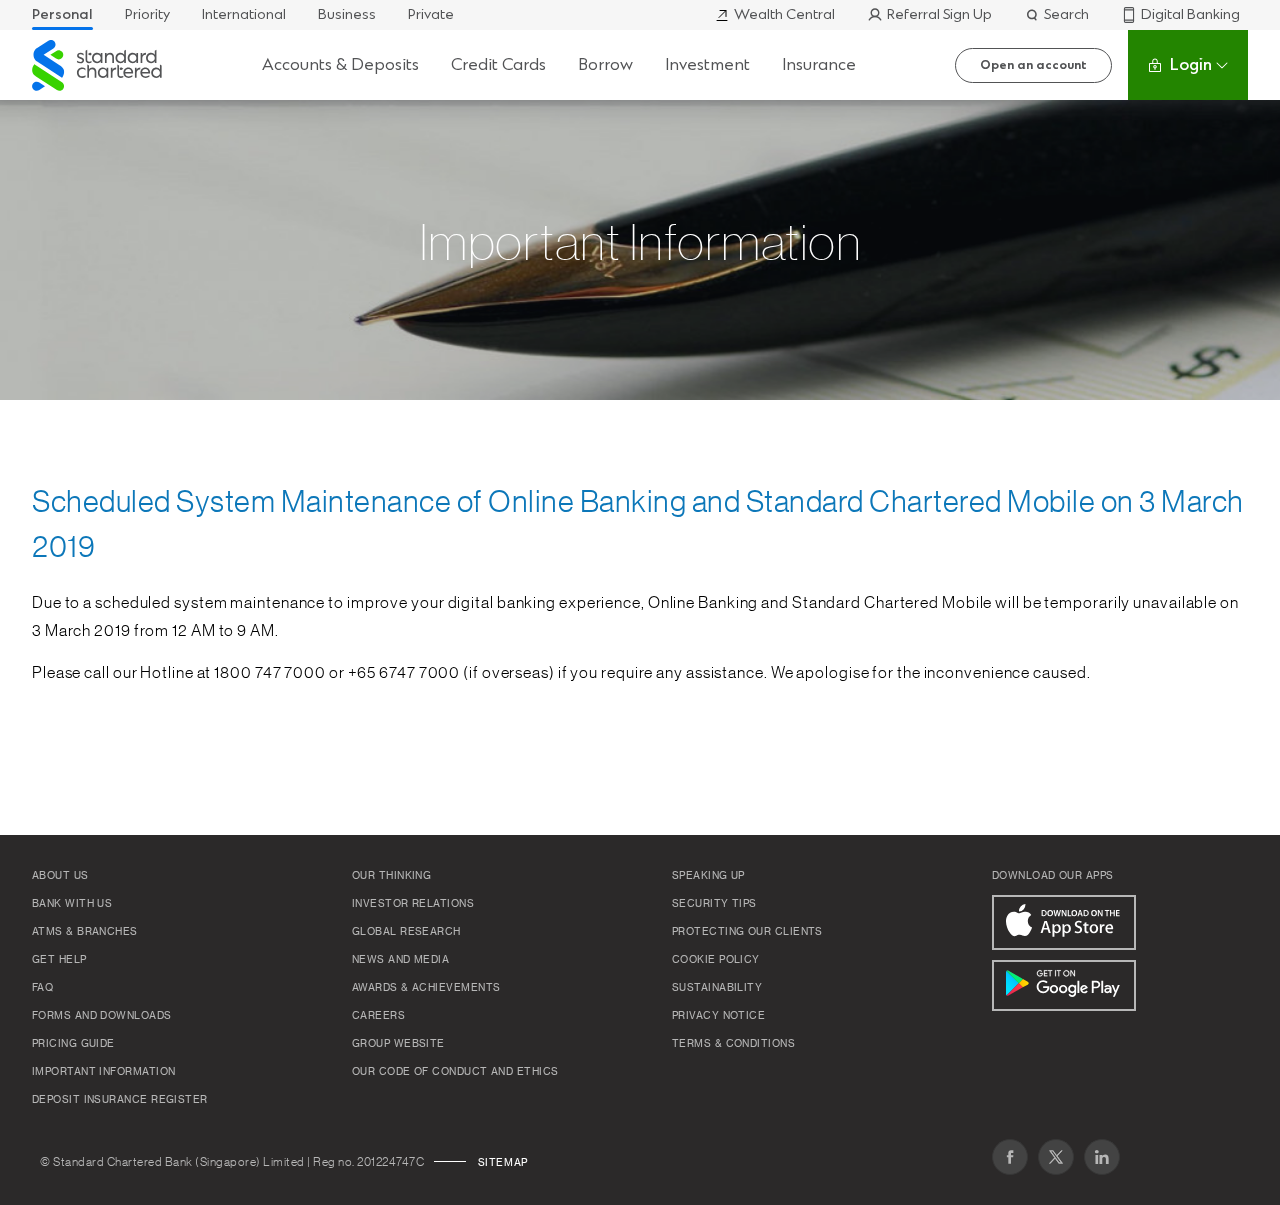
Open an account (1033, 65)
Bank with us (72, 904)
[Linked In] (1102, 1157)
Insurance (819, 64)
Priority (147, 14)
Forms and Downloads (102, 1016)
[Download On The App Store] (1064, 922)
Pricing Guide (73, 1044)
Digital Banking (1190, 14)
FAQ (42, 988)
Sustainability (717, 988)
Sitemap (503, 1163)
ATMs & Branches (85, 932)
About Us (60, 876)
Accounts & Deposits (340, 64)
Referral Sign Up (939, 14)
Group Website (398, 1044)
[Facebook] (1010, 1157)
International (244, 14)
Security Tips (714, 904)
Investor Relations (413, 904)
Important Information (103, 1072)
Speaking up (708, 876)
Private (431, 14)
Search (1066, 14)
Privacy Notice (718, 1016)
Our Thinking (391, 876)
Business (347, 14)
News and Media (400, 960)
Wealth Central (784, 14)
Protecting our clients (747, 932)
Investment (707, 64)
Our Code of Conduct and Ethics (455, 1072)
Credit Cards (498, 64)
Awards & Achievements (426, 988)
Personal (62, 14)
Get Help (59, 960)
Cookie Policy (716, 960)
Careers (378, 1016)
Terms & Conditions (733, 1044)
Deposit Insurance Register (120, 1100)
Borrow (605, 64)
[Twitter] (1056, 1157)
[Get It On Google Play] (1064, 985)
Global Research (406, 932)
